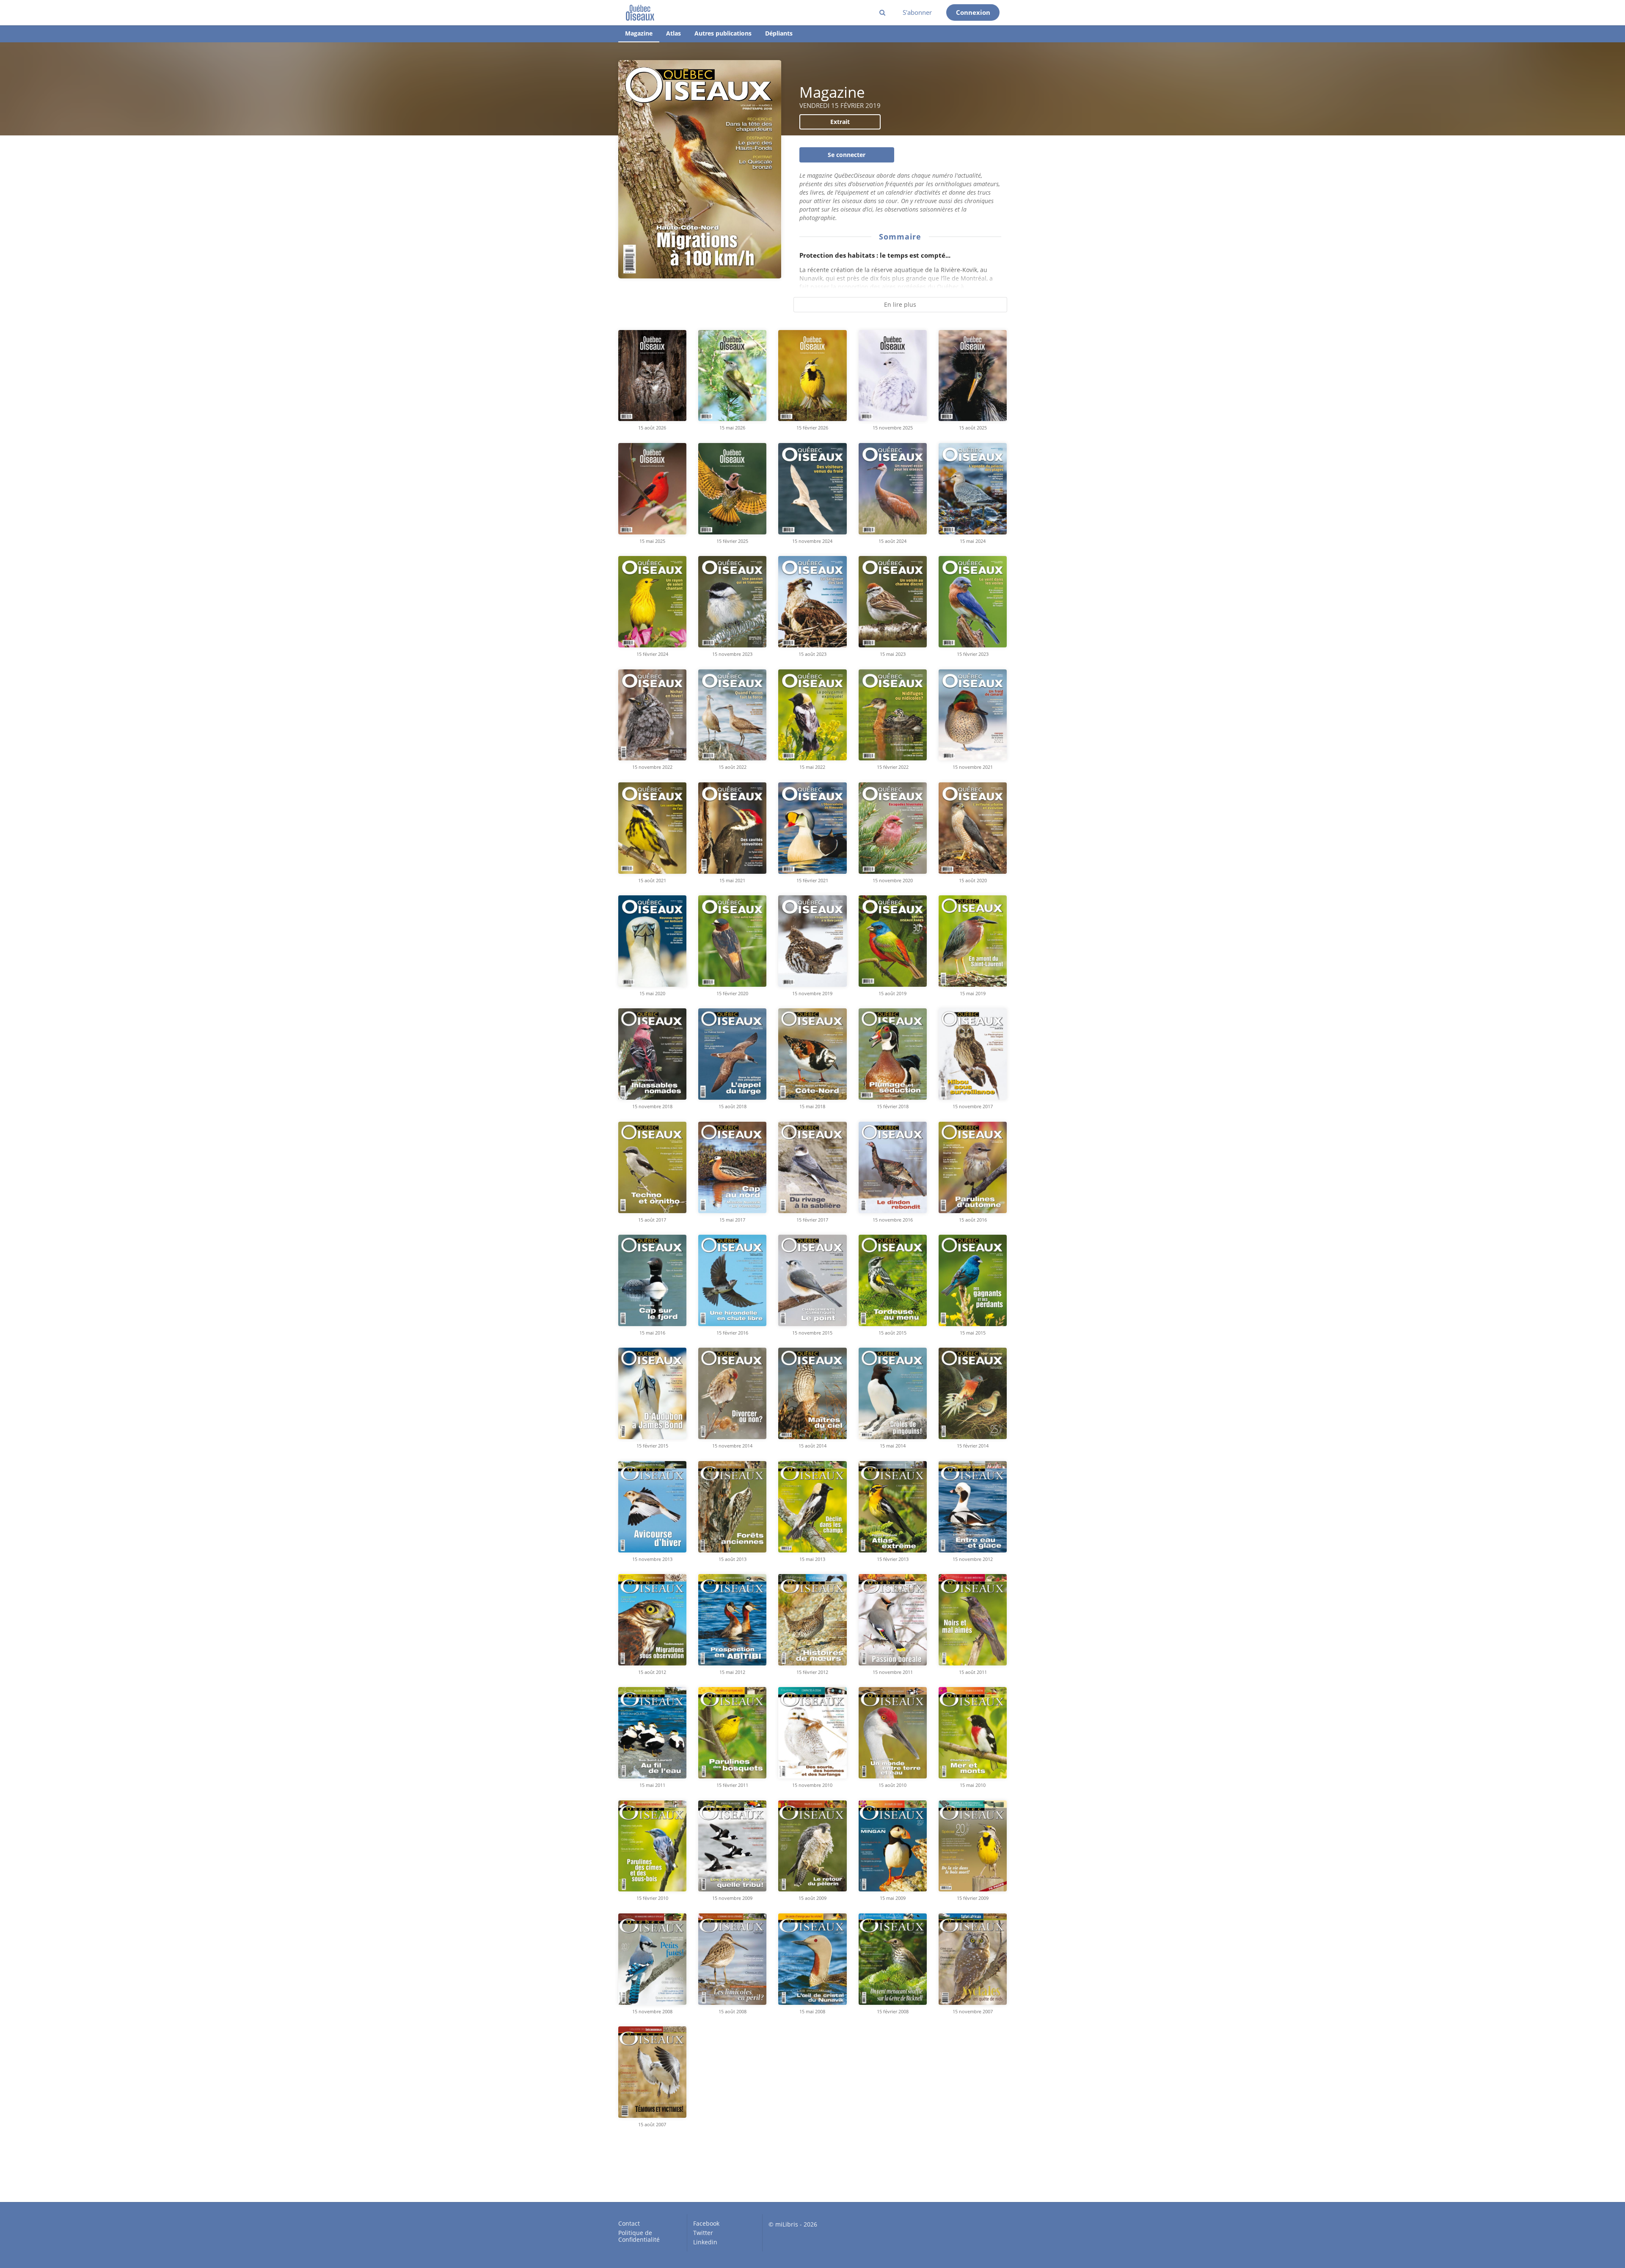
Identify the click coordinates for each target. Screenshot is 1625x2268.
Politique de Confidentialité (639, 2236)
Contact (629, 2224)
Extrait (840, 122)
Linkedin (705, 2242)
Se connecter (847, 155)
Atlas (673, 33)
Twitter (703, 2233)
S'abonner (917, 12)
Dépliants (779, 33)
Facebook (706, 2224)
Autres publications (723, 33)
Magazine (639, 33)
